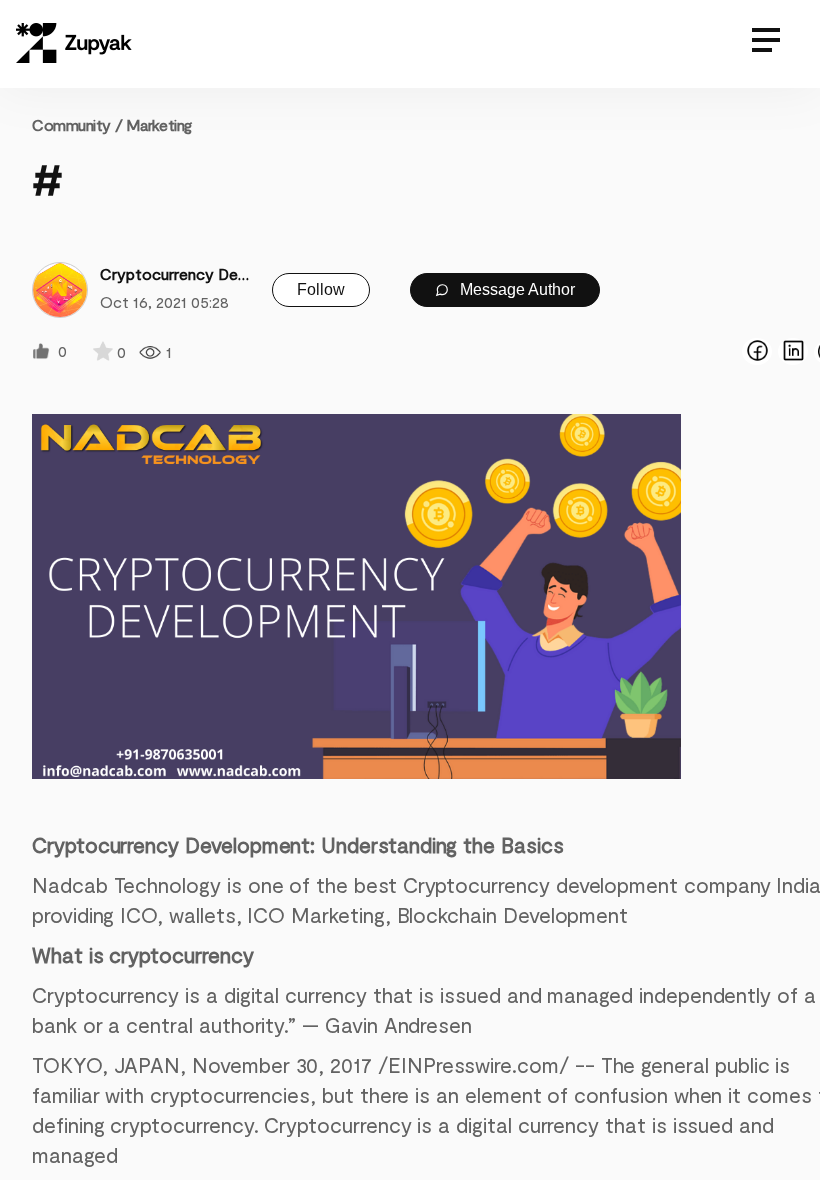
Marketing (159, 124)
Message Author (515, 289)
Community (77, 124)
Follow (321, 289)
